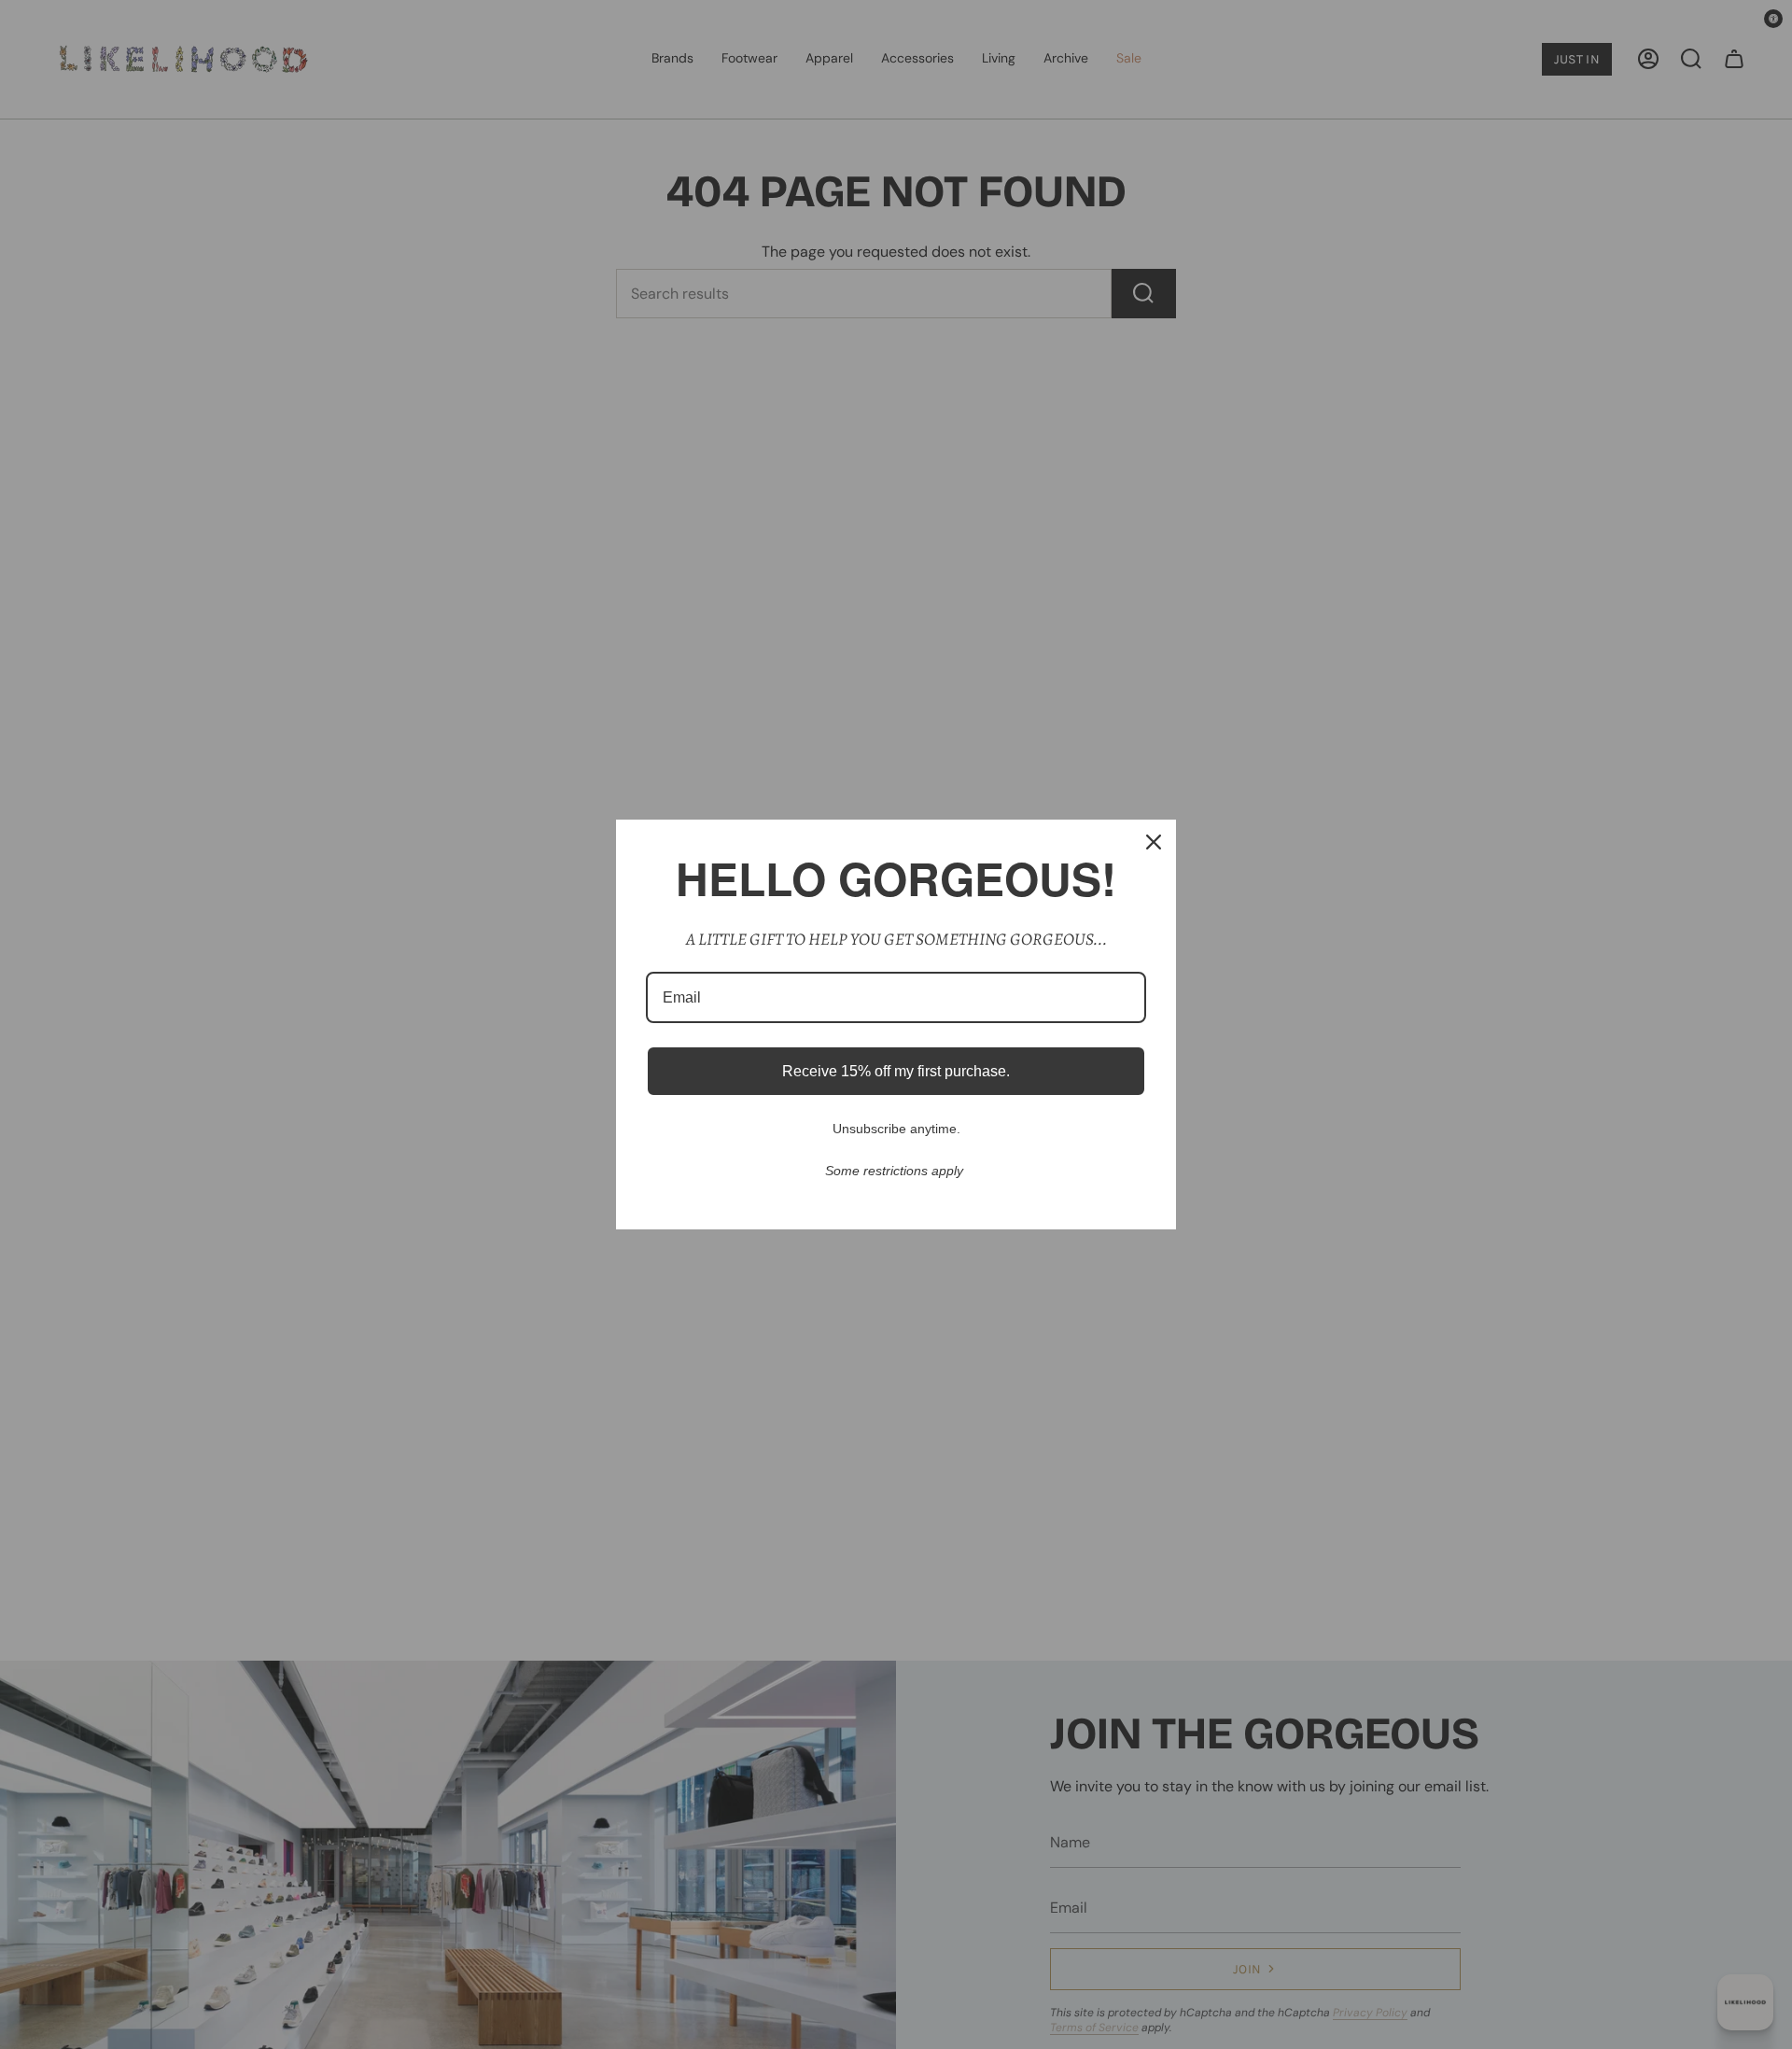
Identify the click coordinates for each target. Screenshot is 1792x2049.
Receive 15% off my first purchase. (896, 1071)
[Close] (1154, 842)
